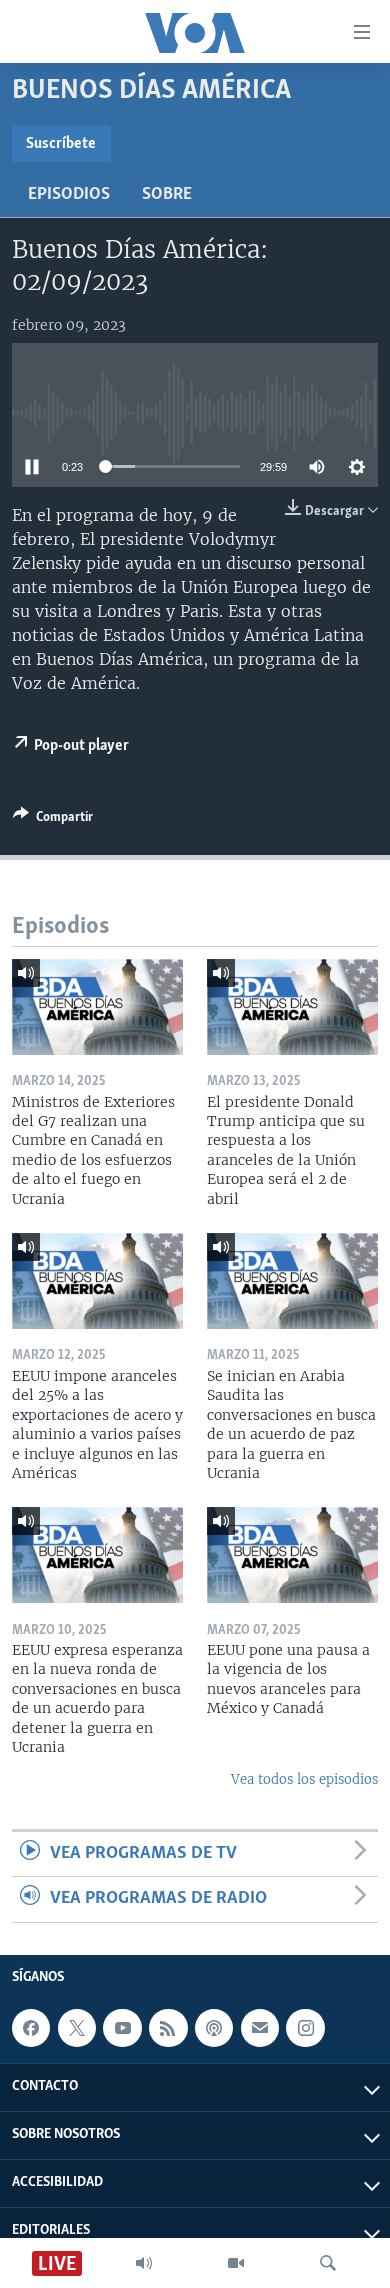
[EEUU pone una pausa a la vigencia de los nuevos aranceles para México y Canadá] (292, 1555)
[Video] (236, 2263)
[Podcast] (214, 2028)
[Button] (53, 820)
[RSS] (168, 2028)
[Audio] (144, 2263)
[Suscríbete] (260, 2028)
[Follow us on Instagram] (305, 2028)
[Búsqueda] (328, 2263)
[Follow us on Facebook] (31, 2028)
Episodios (69, 195)
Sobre (167, 195)
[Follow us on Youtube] (122, 2028)
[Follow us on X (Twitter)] (77, 2028)
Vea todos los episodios (304, 1779)
